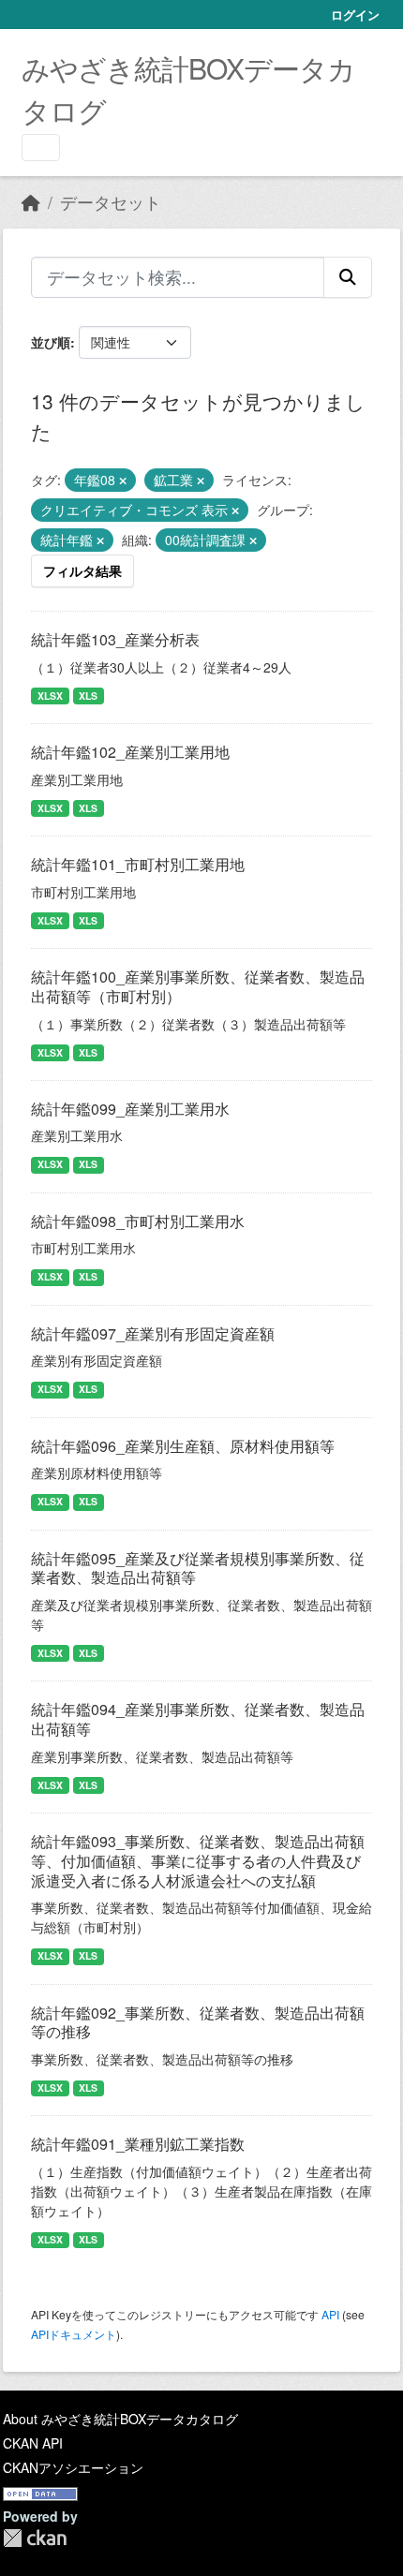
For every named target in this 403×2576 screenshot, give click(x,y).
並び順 (51, 342)
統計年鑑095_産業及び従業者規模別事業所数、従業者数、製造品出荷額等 (198, 1568)
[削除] (123, 481)
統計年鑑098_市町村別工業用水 (138, 1221)
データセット (111, 202)
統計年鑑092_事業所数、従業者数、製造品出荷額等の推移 (198, 2022)
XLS (88, 696)
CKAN (35, 2538)
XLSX (50, 696)
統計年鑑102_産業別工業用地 (130, 752)
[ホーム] (31, 202)
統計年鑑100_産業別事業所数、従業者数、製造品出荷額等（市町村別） (198, 986)
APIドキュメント (74, 2334)
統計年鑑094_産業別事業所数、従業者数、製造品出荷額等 (198, 1719)
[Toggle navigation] (41, 148)
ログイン (355, 15)
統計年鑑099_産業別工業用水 (130, 1109)
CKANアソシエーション (73, 2467)
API (330, 2314)
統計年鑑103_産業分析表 (115, 639)
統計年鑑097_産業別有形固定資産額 (153, 1333)
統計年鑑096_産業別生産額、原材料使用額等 (183, 1446)
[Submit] (348, 277)
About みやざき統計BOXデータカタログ (120, 2419)
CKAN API (33, 2443)
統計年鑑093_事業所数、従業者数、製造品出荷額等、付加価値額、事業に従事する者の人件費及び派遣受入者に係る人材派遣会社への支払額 (198, 1861)
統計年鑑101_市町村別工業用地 (138, 864)
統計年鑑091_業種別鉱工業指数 (138, 2144)
